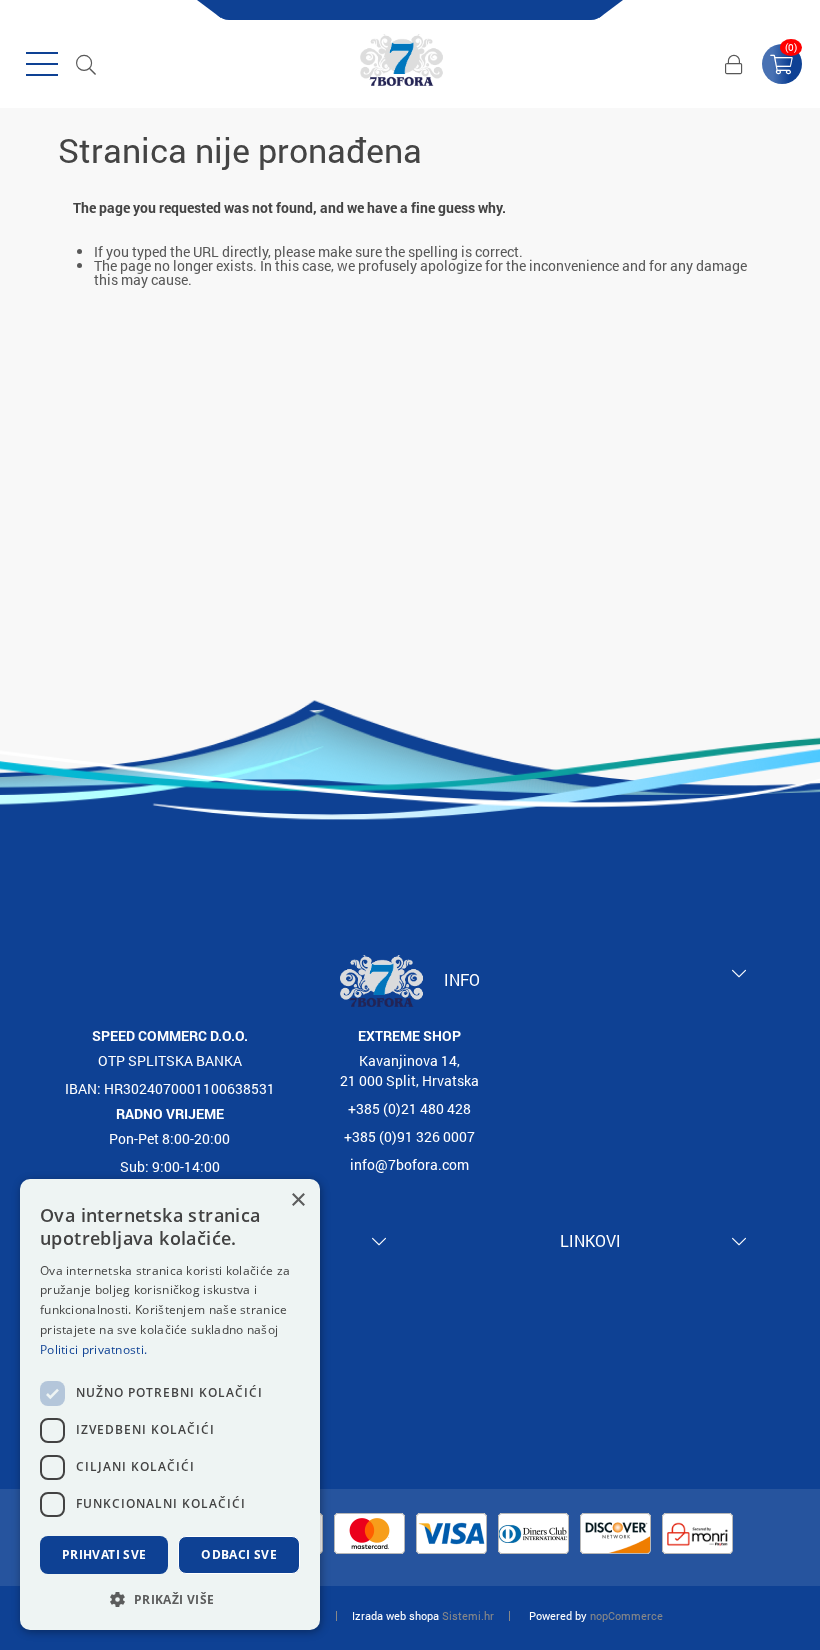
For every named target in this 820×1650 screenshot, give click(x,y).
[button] (170, 1598)
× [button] (297, 1200)
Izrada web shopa (395, 1615)
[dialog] (170, 1404)
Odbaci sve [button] (239, 1554)
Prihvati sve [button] (104, 1554)
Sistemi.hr (468, 1615)
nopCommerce (626, 1615)
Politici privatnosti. (93, 1349)
